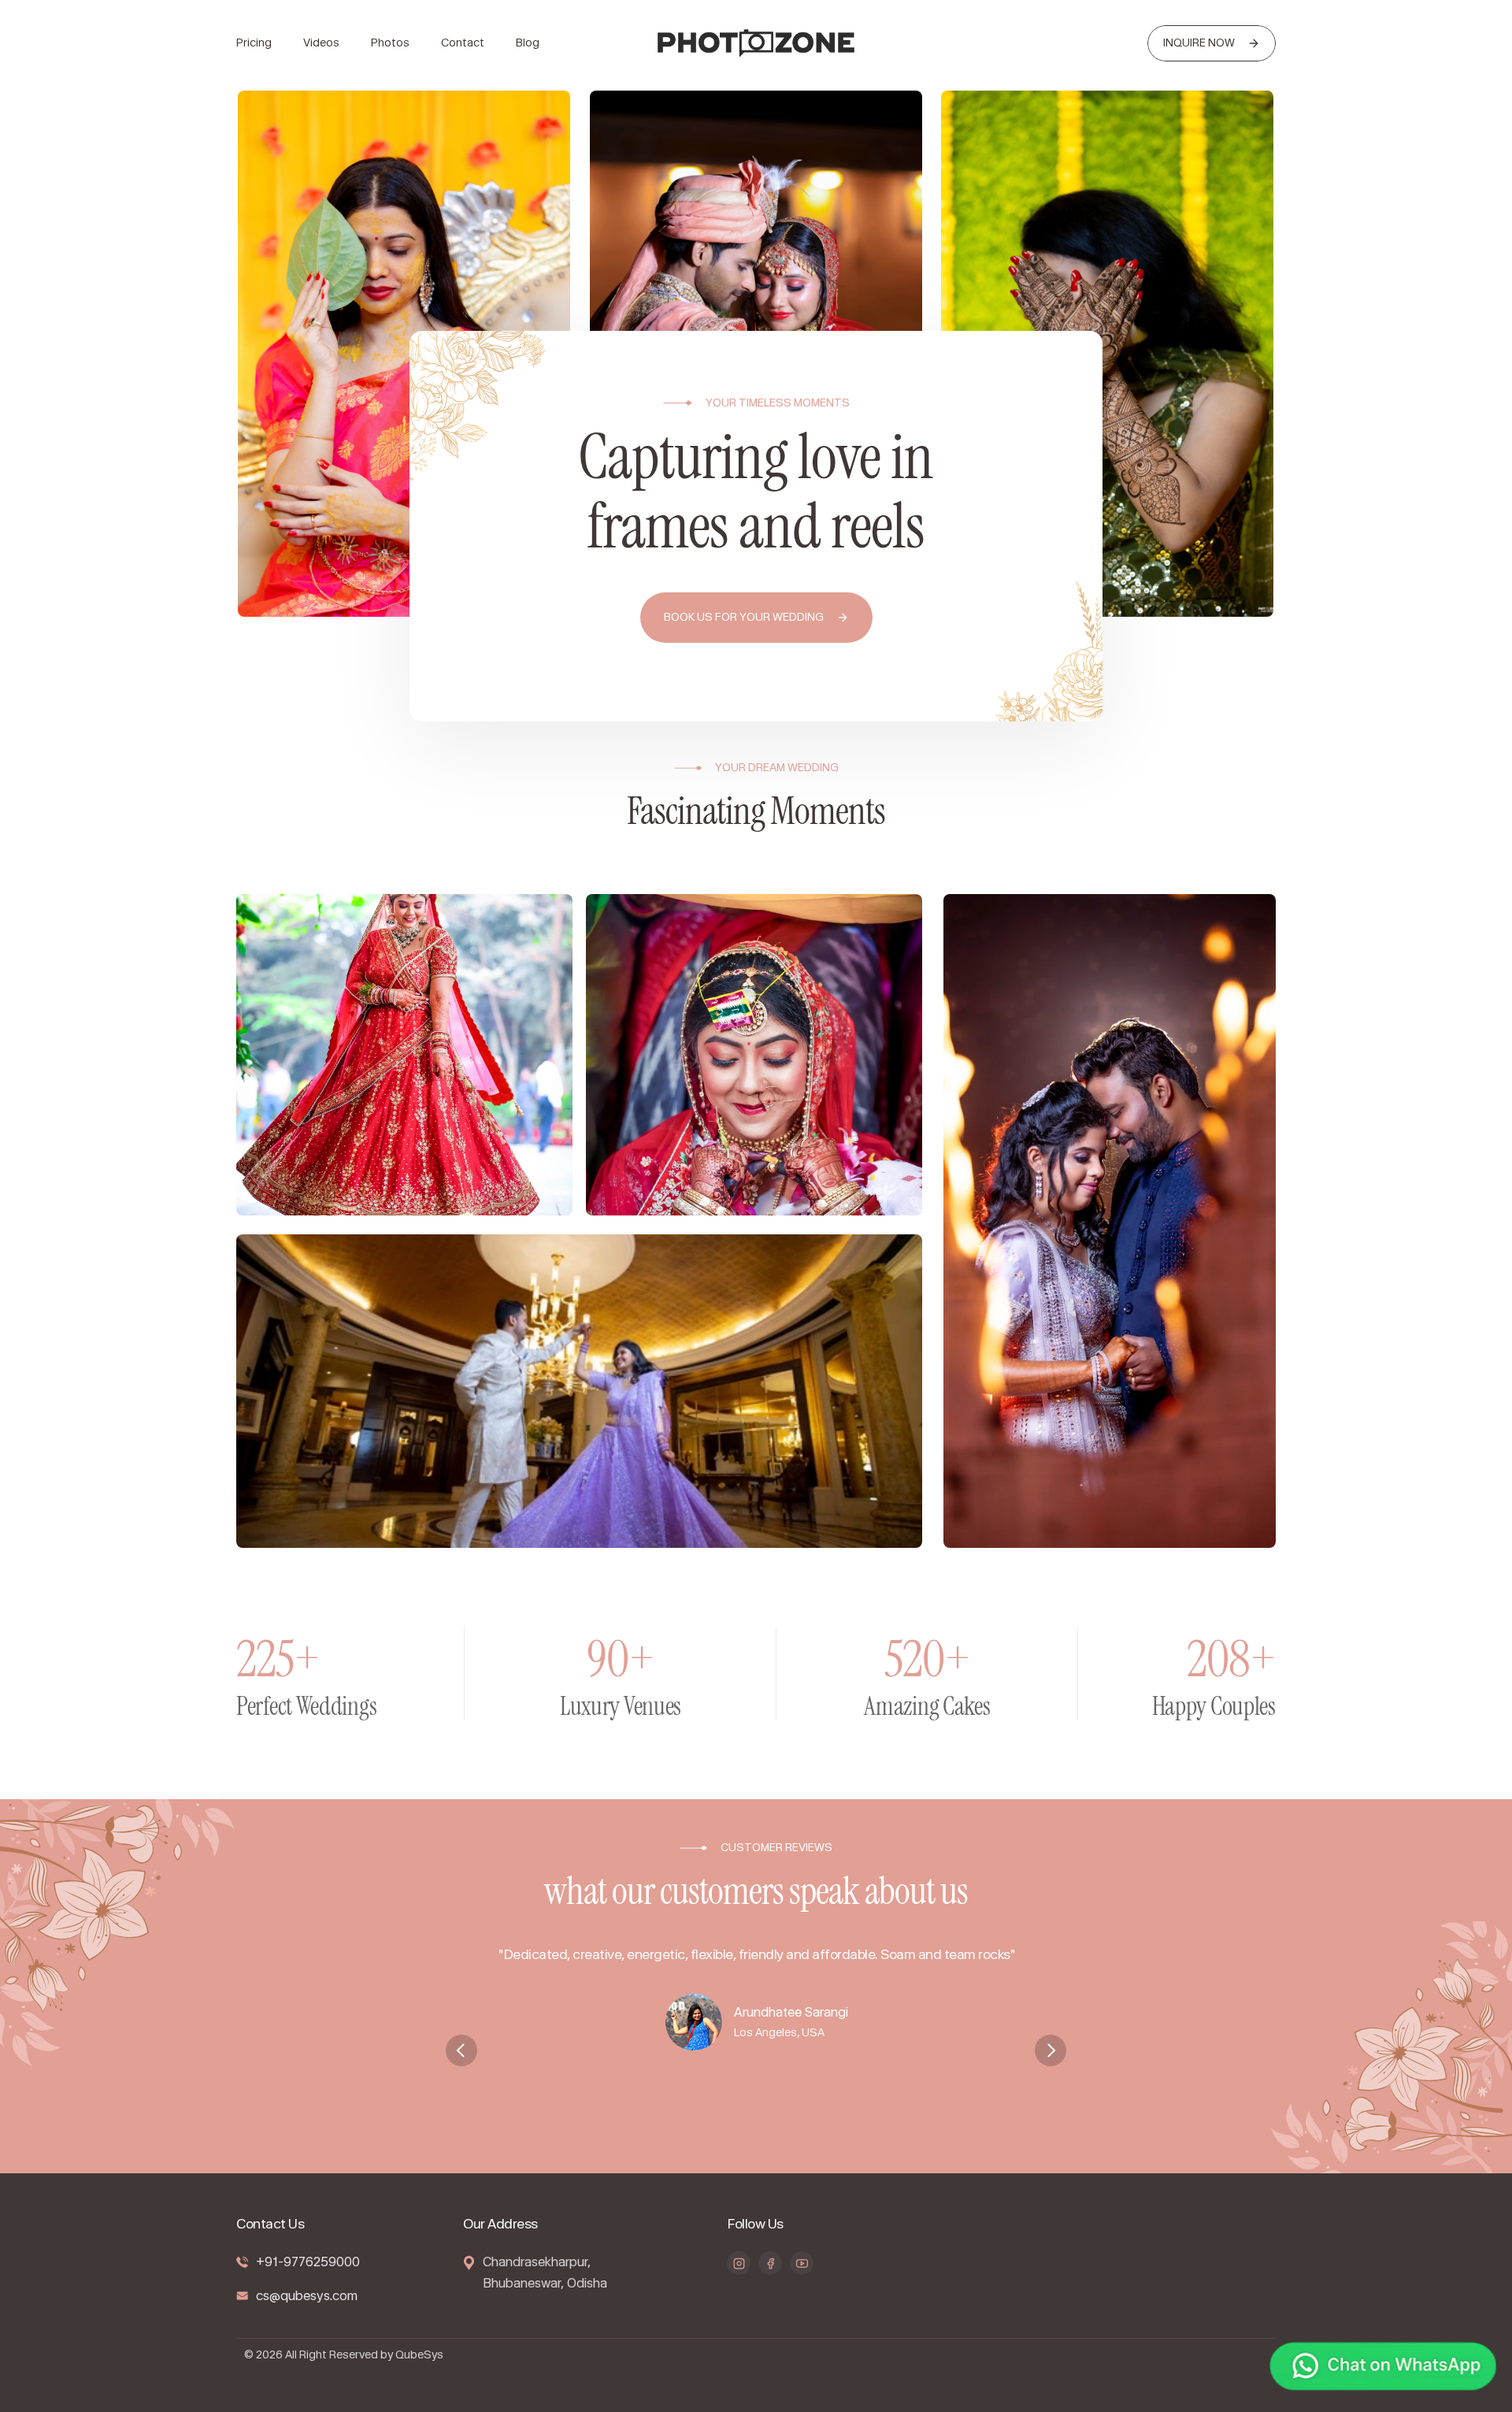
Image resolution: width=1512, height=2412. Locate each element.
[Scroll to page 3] (774, 2138)
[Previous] (461, 2050)
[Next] (1051, 2050)
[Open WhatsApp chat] (1383, 2369)
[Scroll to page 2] (756, 2138)
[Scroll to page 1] (738, 2138)
